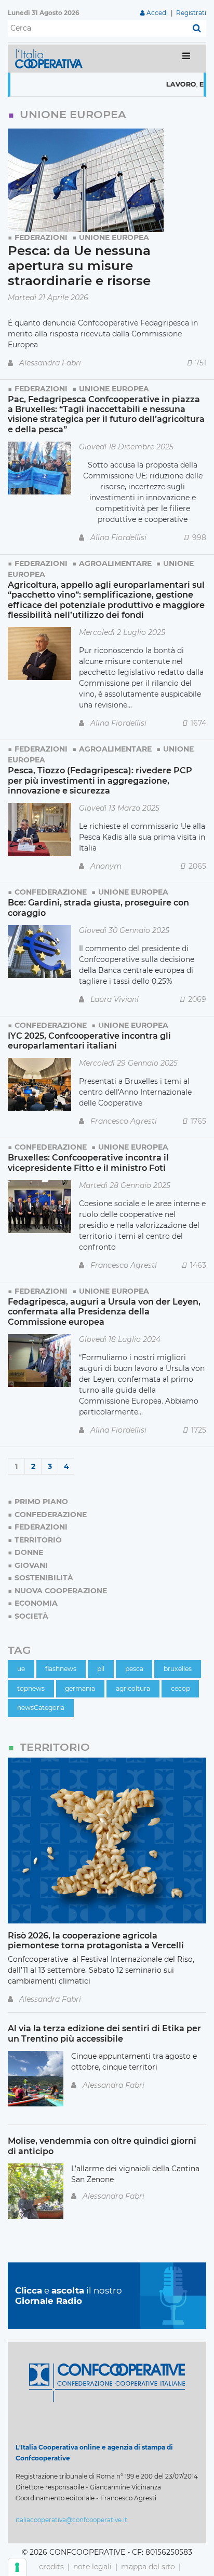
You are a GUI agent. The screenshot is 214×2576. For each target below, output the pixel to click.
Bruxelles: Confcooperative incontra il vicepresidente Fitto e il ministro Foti (88, 1162)
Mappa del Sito (148, 2567)
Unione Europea (114, 237)
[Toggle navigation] (186, 58)
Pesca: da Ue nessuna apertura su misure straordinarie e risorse (79, 266)
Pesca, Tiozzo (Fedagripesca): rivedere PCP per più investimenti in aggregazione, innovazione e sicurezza (100, 780)
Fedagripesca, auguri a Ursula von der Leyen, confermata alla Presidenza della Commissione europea (104, 1312)
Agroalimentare (115, 563)
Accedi (157, 13)
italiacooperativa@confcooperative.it (71, 2520)
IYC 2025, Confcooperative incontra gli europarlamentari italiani (89, 1041)
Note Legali (92, 2567)
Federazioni (41, 237)
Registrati (191, 13)
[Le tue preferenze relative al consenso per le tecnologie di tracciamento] (17, 2567)
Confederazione (51, 892)
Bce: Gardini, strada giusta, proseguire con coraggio (98, 907)
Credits (51, 2567)
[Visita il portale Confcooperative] (107, 2382)
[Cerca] (197, 29)
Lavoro (158, 84)
